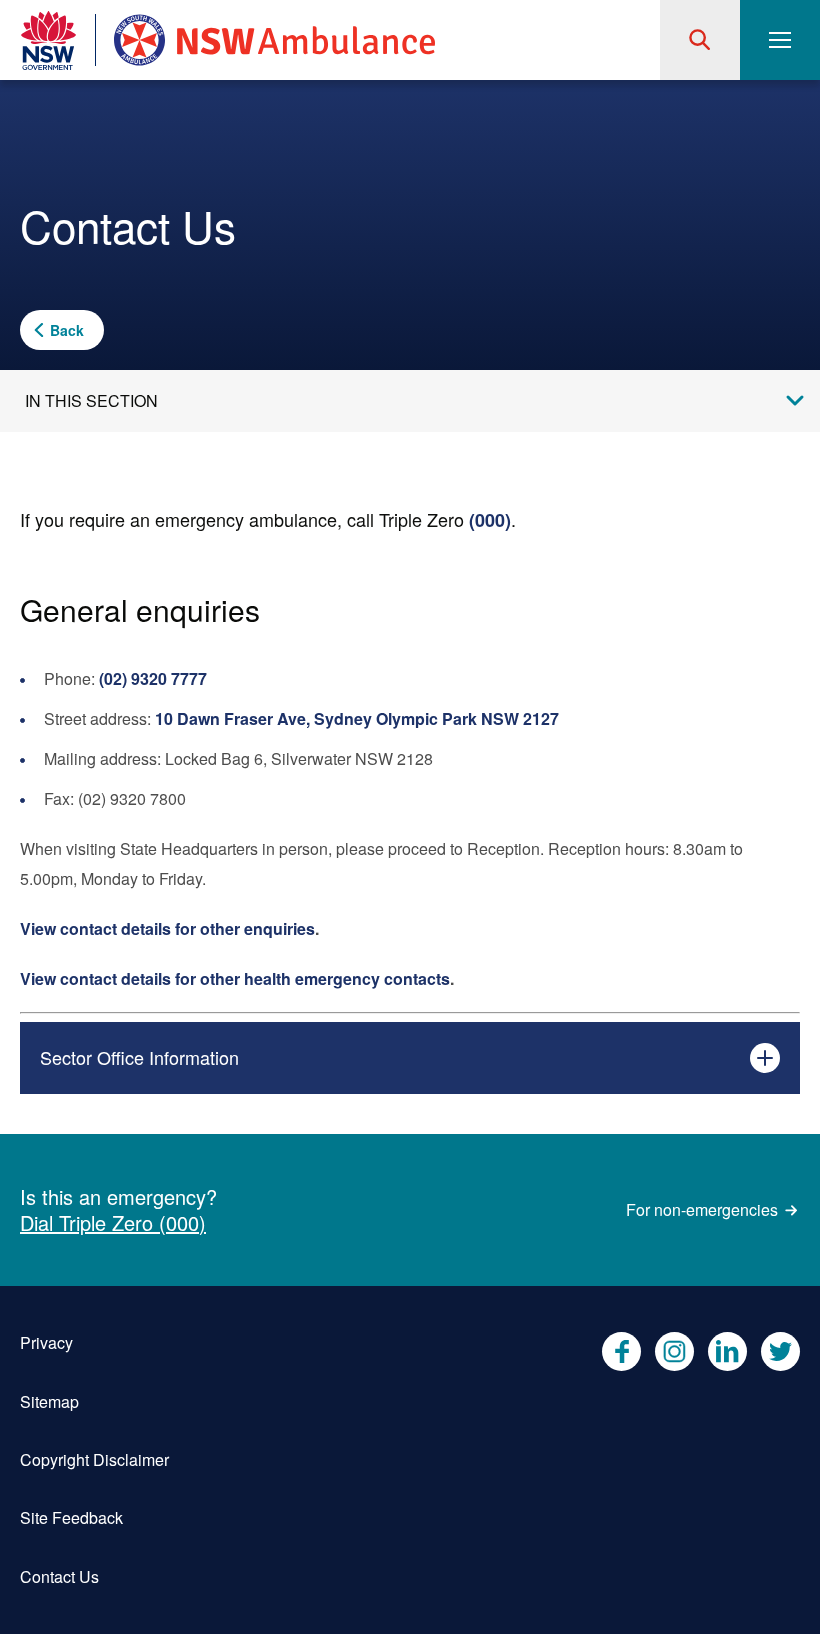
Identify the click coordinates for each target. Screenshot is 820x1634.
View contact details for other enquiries (167, 928)
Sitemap (49, 1401)
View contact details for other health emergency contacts (235, 978)
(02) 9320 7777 (153, 678)
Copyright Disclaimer (94, 1459)
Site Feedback (71, 1517)
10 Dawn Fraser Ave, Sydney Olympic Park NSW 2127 (357, 718)
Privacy (46, 1342)
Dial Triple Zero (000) (113, 1223)
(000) (490, 520)
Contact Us (59, 1576)
